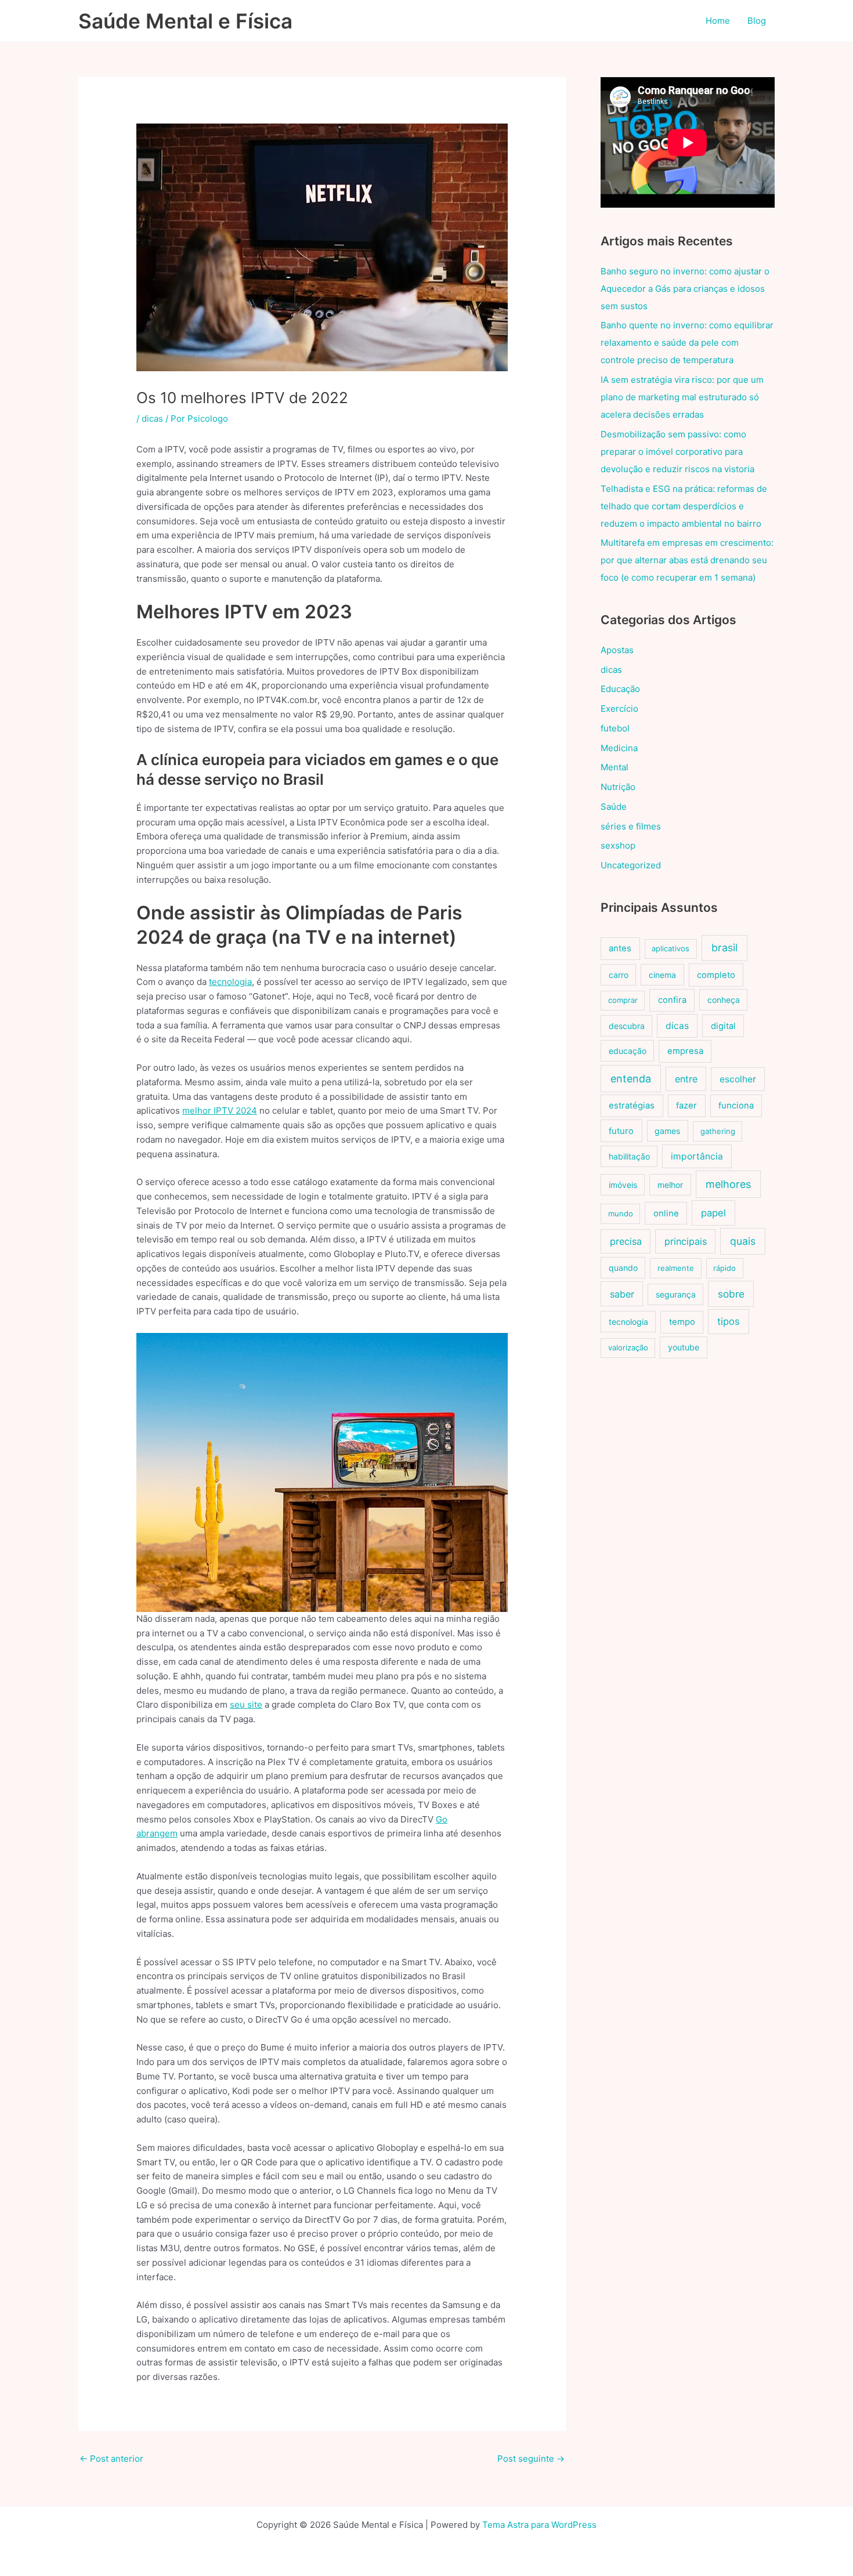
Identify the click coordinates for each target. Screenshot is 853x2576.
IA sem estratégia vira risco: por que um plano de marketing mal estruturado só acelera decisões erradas (682, 397)
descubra (627, 1026)
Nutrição (618, 787)
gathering (718, 1131)
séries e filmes (631, 826)
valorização (628, 1347)
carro (619, 975)
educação (628, 1051)
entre (686, 1079)
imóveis (623, 1185)
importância (697, 1156)
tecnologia (230, 982)
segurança (676, 1294)
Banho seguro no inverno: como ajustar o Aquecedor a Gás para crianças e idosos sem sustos (685, 289)
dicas (152, 419)
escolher (738, 1079)
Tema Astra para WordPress (539, 2525)
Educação (620, 689)
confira (672, 1000)
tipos (729, 1321)
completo (716, 975)
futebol (615, 728)
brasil (724, 948)
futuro (621, 1131)
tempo (682, 1322)
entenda (631, 1079)
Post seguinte (531, 2459)
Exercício (619, 709)
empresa (685, 1051)
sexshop (618, 845)
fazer (686, 1106)
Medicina (619, 748)
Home (718, 21)
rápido (724, 1268)
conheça (724, 1000)
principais (686, 1241)
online (666, 1213)
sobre (731, 1294)
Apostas (617, 650)
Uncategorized (631, 865)
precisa (626, 1241)
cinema (662, 975)
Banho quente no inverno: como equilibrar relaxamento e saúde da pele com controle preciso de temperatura (687, 343)
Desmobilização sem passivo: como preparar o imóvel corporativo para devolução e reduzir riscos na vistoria (677, 452)
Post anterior (111, 2459)
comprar (623, 1000)
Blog (757, 21)
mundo (621, 1213)
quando (623, 1268)
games (667, 1131)
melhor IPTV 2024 (220, 1111)
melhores (728, 1184)
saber (622, 1294)
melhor (670, 1185)
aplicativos (671, 948)
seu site (246, 1704)
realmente (676, 1268)
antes (620, 948)
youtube (684, 1347)
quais (743, 1241)
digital (723, 1026)
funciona (736, 1106)
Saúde (614, 807)
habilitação (629, 1156)
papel (713, 1213)
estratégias (632, 1106)
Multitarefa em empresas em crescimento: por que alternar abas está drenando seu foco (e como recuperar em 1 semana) (687, 560)
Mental (615, 767)
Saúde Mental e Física (185, 21)
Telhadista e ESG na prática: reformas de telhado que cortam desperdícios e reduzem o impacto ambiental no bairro (684, 506)
